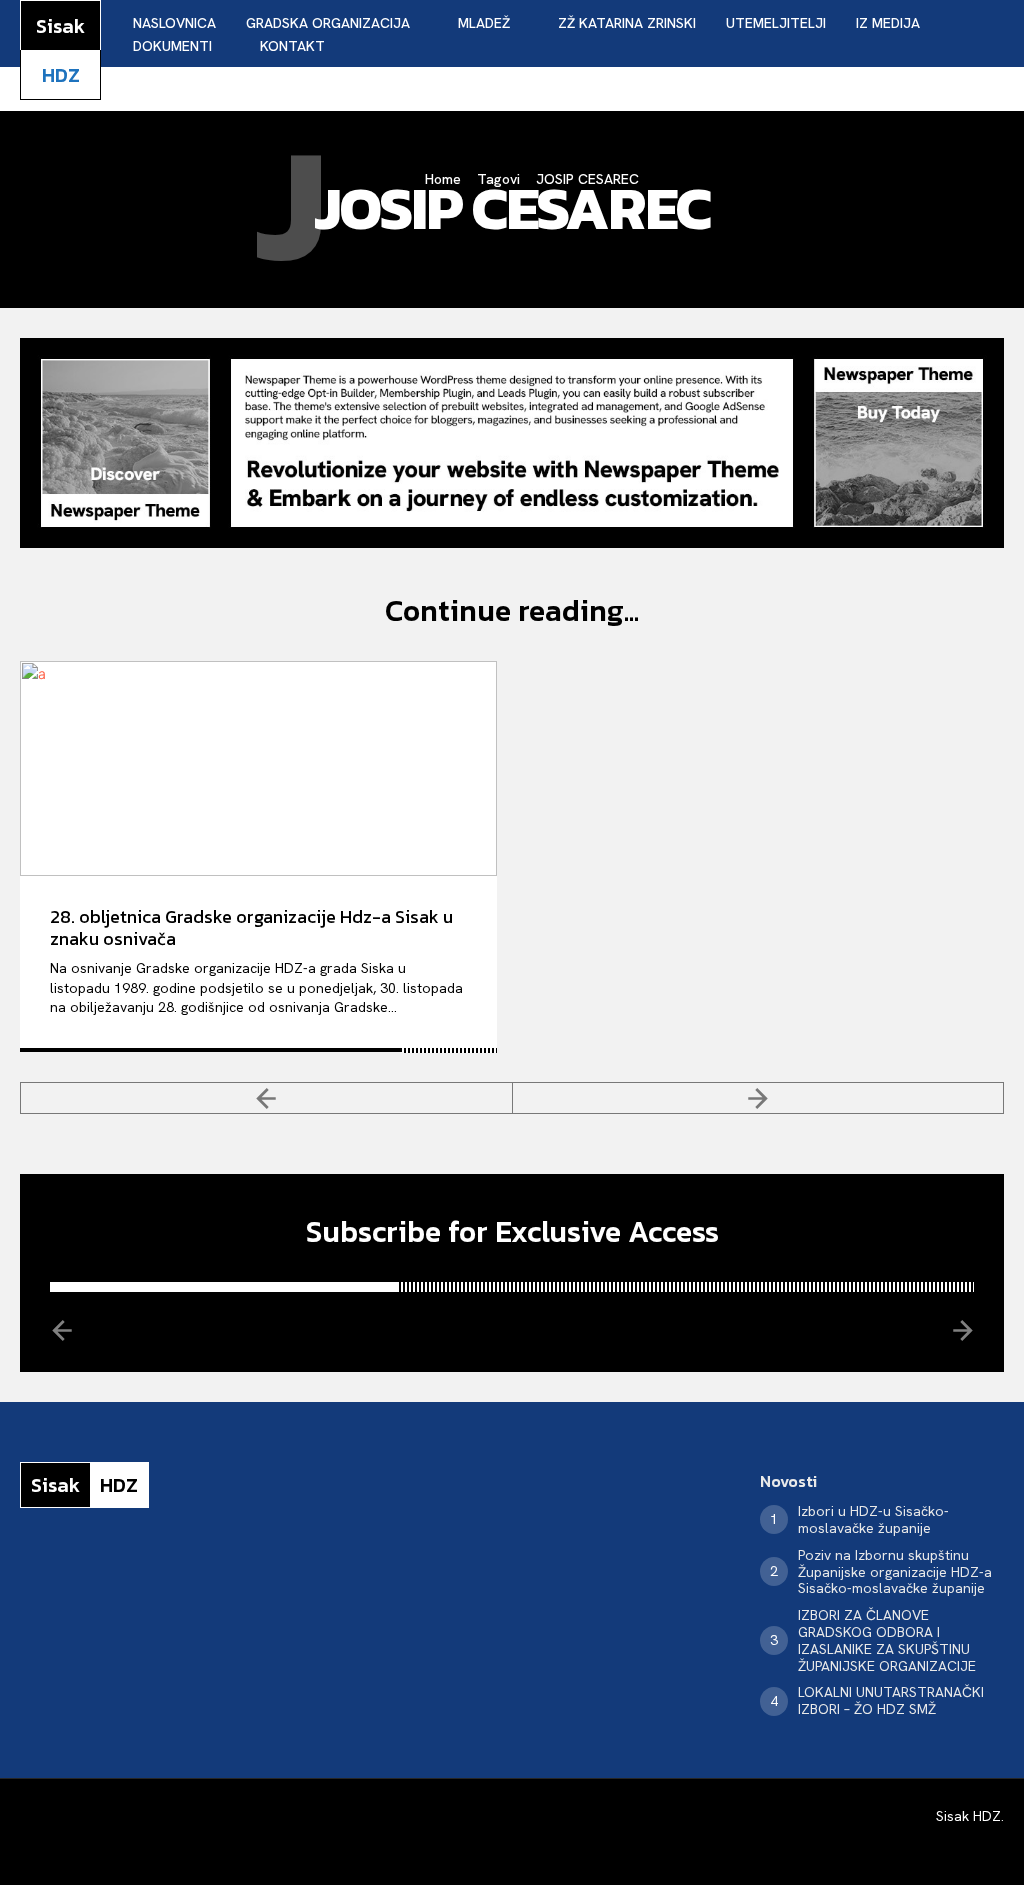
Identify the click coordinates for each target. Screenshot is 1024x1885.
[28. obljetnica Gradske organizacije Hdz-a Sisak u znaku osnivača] (258, 768)
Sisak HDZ (968, 1816)
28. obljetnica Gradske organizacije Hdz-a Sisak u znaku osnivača (251, 927)
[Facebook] (26, 1571)
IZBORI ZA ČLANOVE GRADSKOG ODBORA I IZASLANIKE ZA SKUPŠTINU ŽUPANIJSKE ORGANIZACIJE (887, 1640)
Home (443, 179)
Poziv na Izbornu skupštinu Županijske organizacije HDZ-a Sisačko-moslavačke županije (895, 1572)
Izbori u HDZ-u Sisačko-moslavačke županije (873, 1519)
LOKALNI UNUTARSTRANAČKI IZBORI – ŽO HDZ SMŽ (891, 1700)
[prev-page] (266, 1098)
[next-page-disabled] (759, 1098)
